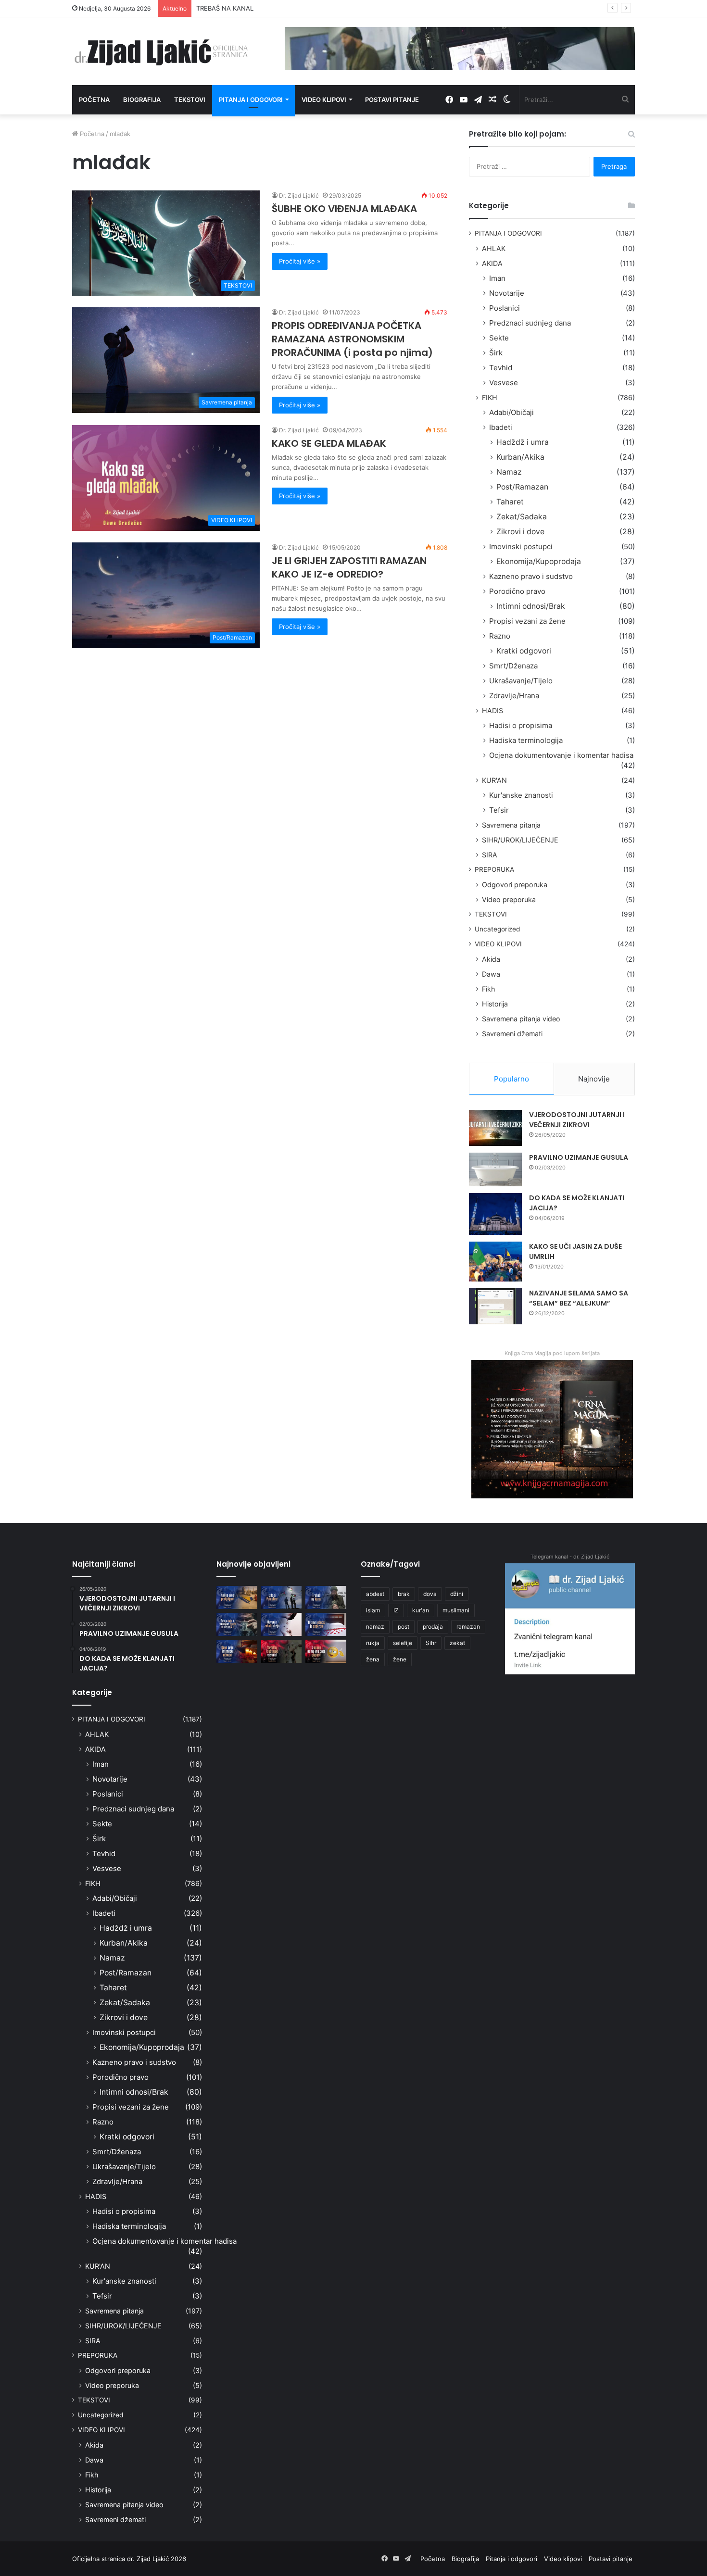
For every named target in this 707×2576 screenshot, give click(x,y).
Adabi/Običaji (511, 412)
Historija (495, 1004)
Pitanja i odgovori (251, 100)
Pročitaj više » (300, 261)
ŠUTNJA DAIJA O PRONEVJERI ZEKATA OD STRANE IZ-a (279, 8)
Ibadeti (501, 427)
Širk (496, 353)
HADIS (492, 710)
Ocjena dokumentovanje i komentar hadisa (561, 755)
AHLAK (494, 248)
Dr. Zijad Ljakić (299, 195)
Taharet (510, 502)
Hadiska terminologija (526, 740)
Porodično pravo (517, 591)
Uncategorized (497, 929)
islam (373, 1610)
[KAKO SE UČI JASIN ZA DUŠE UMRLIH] (495, 1262)
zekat (457, 1643)
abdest (375, 1594)
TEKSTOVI (491, 914)
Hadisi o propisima (521, 725)
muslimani (456, 1610)
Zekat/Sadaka (522, 517)
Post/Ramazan (522, 487)
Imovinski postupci (521, 547)
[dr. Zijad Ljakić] (161, 51)
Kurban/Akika (520, 457)
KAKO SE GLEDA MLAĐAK (329, 443)
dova (430, 1594)
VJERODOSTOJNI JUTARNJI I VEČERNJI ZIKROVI (577, 1120)
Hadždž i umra (523, 442)
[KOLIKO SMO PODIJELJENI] (237, 1597)
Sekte (499, 338)
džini (457, 1594)
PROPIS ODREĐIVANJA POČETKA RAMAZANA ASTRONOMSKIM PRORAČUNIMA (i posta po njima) (352, 339)
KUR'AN (494, 780)
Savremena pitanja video (521, 1019)
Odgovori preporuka (515, 885)
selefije (403, 1643)
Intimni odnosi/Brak (531, 606)
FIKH (490, 397)
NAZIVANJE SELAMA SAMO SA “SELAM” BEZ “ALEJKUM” (579, 1298)
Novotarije (507, 293)
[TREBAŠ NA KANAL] (326, 1597)
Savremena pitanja (511, 825)
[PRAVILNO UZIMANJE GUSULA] (495, 1169)
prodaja (433, 1627)
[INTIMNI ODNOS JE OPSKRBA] (326, 1624)
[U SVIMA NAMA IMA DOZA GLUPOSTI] (326, 1651)
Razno (500, 636)
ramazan (468, 1627)
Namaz (509, 472)
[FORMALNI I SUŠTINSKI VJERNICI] (282, 1651)
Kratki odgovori (524, 651)
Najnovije (594, 1079)
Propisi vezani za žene (527, 621)
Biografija (142, 100)
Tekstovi (190, 100)
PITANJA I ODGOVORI (508, 233)
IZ (396, 1610)
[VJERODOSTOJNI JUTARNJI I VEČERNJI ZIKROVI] (495, 1128)
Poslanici (505, 308)
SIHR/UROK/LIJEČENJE (520, 840)
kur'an (421, 1610)
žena (373, 1659)
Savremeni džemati (512, 1034)
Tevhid (501, 368)
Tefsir (499, 810)
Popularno (511, 1079)
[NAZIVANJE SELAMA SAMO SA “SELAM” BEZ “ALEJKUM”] (495, 1306)
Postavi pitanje (392, 100)
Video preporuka (509, 899)
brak (404, 1594)
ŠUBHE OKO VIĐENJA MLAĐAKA (344, 209)
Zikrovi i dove (520, 532)
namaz (375, 1627)
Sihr (431, 1643)
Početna (94, 100)
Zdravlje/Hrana (514, 696)
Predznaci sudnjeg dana (530, 323)
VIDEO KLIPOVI (498, 944)
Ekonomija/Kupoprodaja (539, 561)
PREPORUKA (494, 869)
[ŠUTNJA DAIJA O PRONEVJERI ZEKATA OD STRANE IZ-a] (237, 1624)
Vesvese (504, 383)
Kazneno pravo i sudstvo (531, 576)
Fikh (488, 989)
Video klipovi (324, 100)
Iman (497, 278)
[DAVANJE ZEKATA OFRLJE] (282, 1624)
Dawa (491, 974)
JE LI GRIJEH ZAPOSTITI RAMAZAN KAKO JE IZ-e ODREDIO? (349, 567)
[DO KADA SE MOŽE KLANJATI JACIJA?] (495, 1214)
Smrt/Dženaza (513, 666)
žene (400, 1659)
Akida (491, 959)
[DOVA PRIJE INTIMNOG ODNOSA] (237, 1651)
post (404, 1627)
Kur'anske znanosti (521, 795)
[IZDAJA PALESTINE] (282, 1597)
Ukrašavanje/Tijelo (521, 681)
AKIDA (492, 263)
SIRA (490, 855)
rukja (373, 1643)
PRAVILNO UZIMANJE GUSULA (579, 1157)
